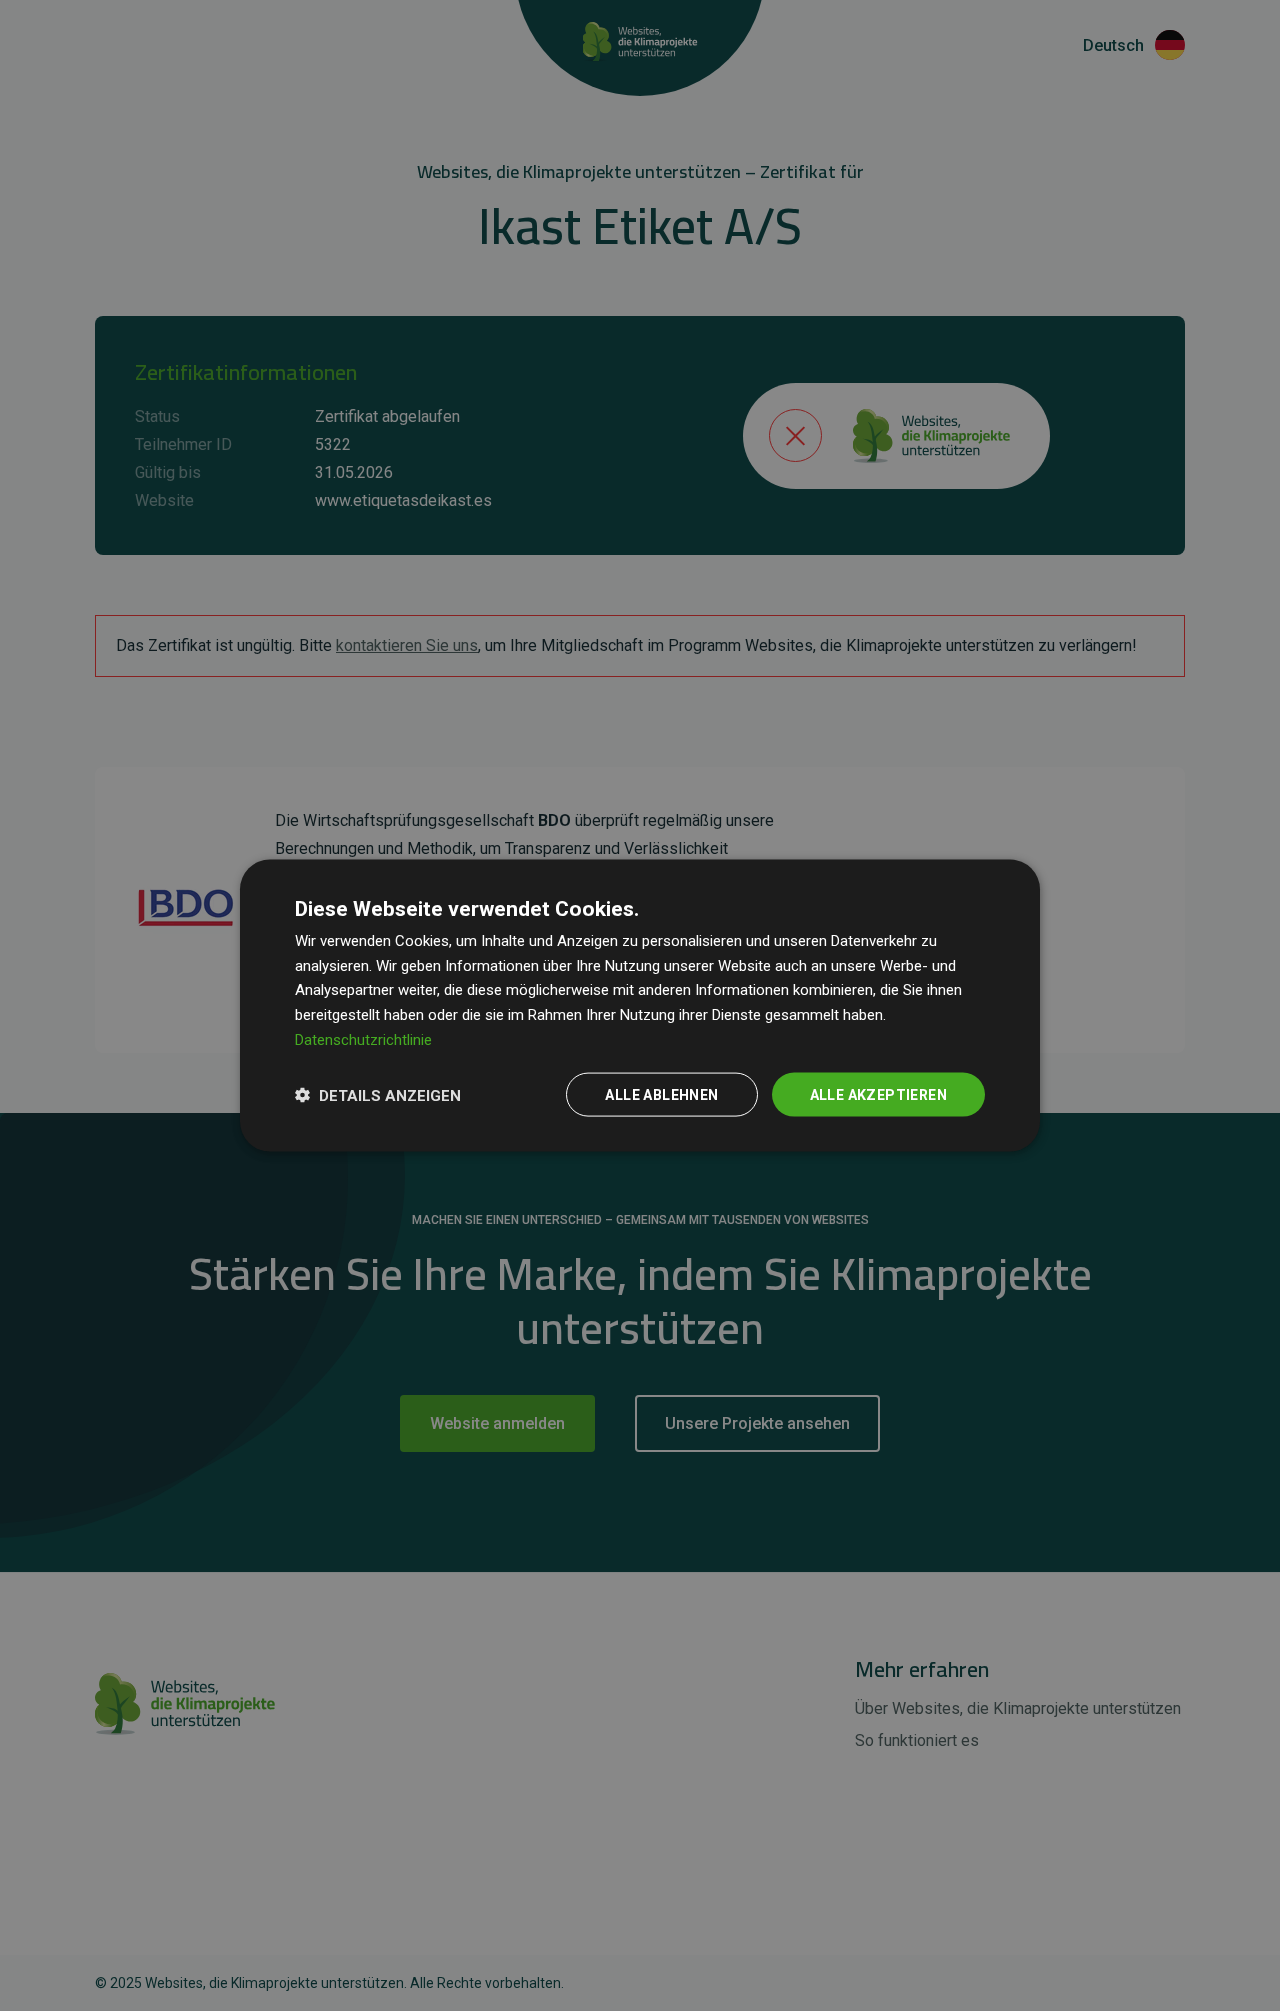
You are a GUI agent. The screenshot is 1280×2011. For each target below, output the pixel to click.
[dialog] (640, 1005)
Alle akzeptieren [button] (878, 1094)
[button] (378, 1095)
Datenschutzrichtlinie (363, 1039)
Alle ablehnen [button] (661, 1094)
